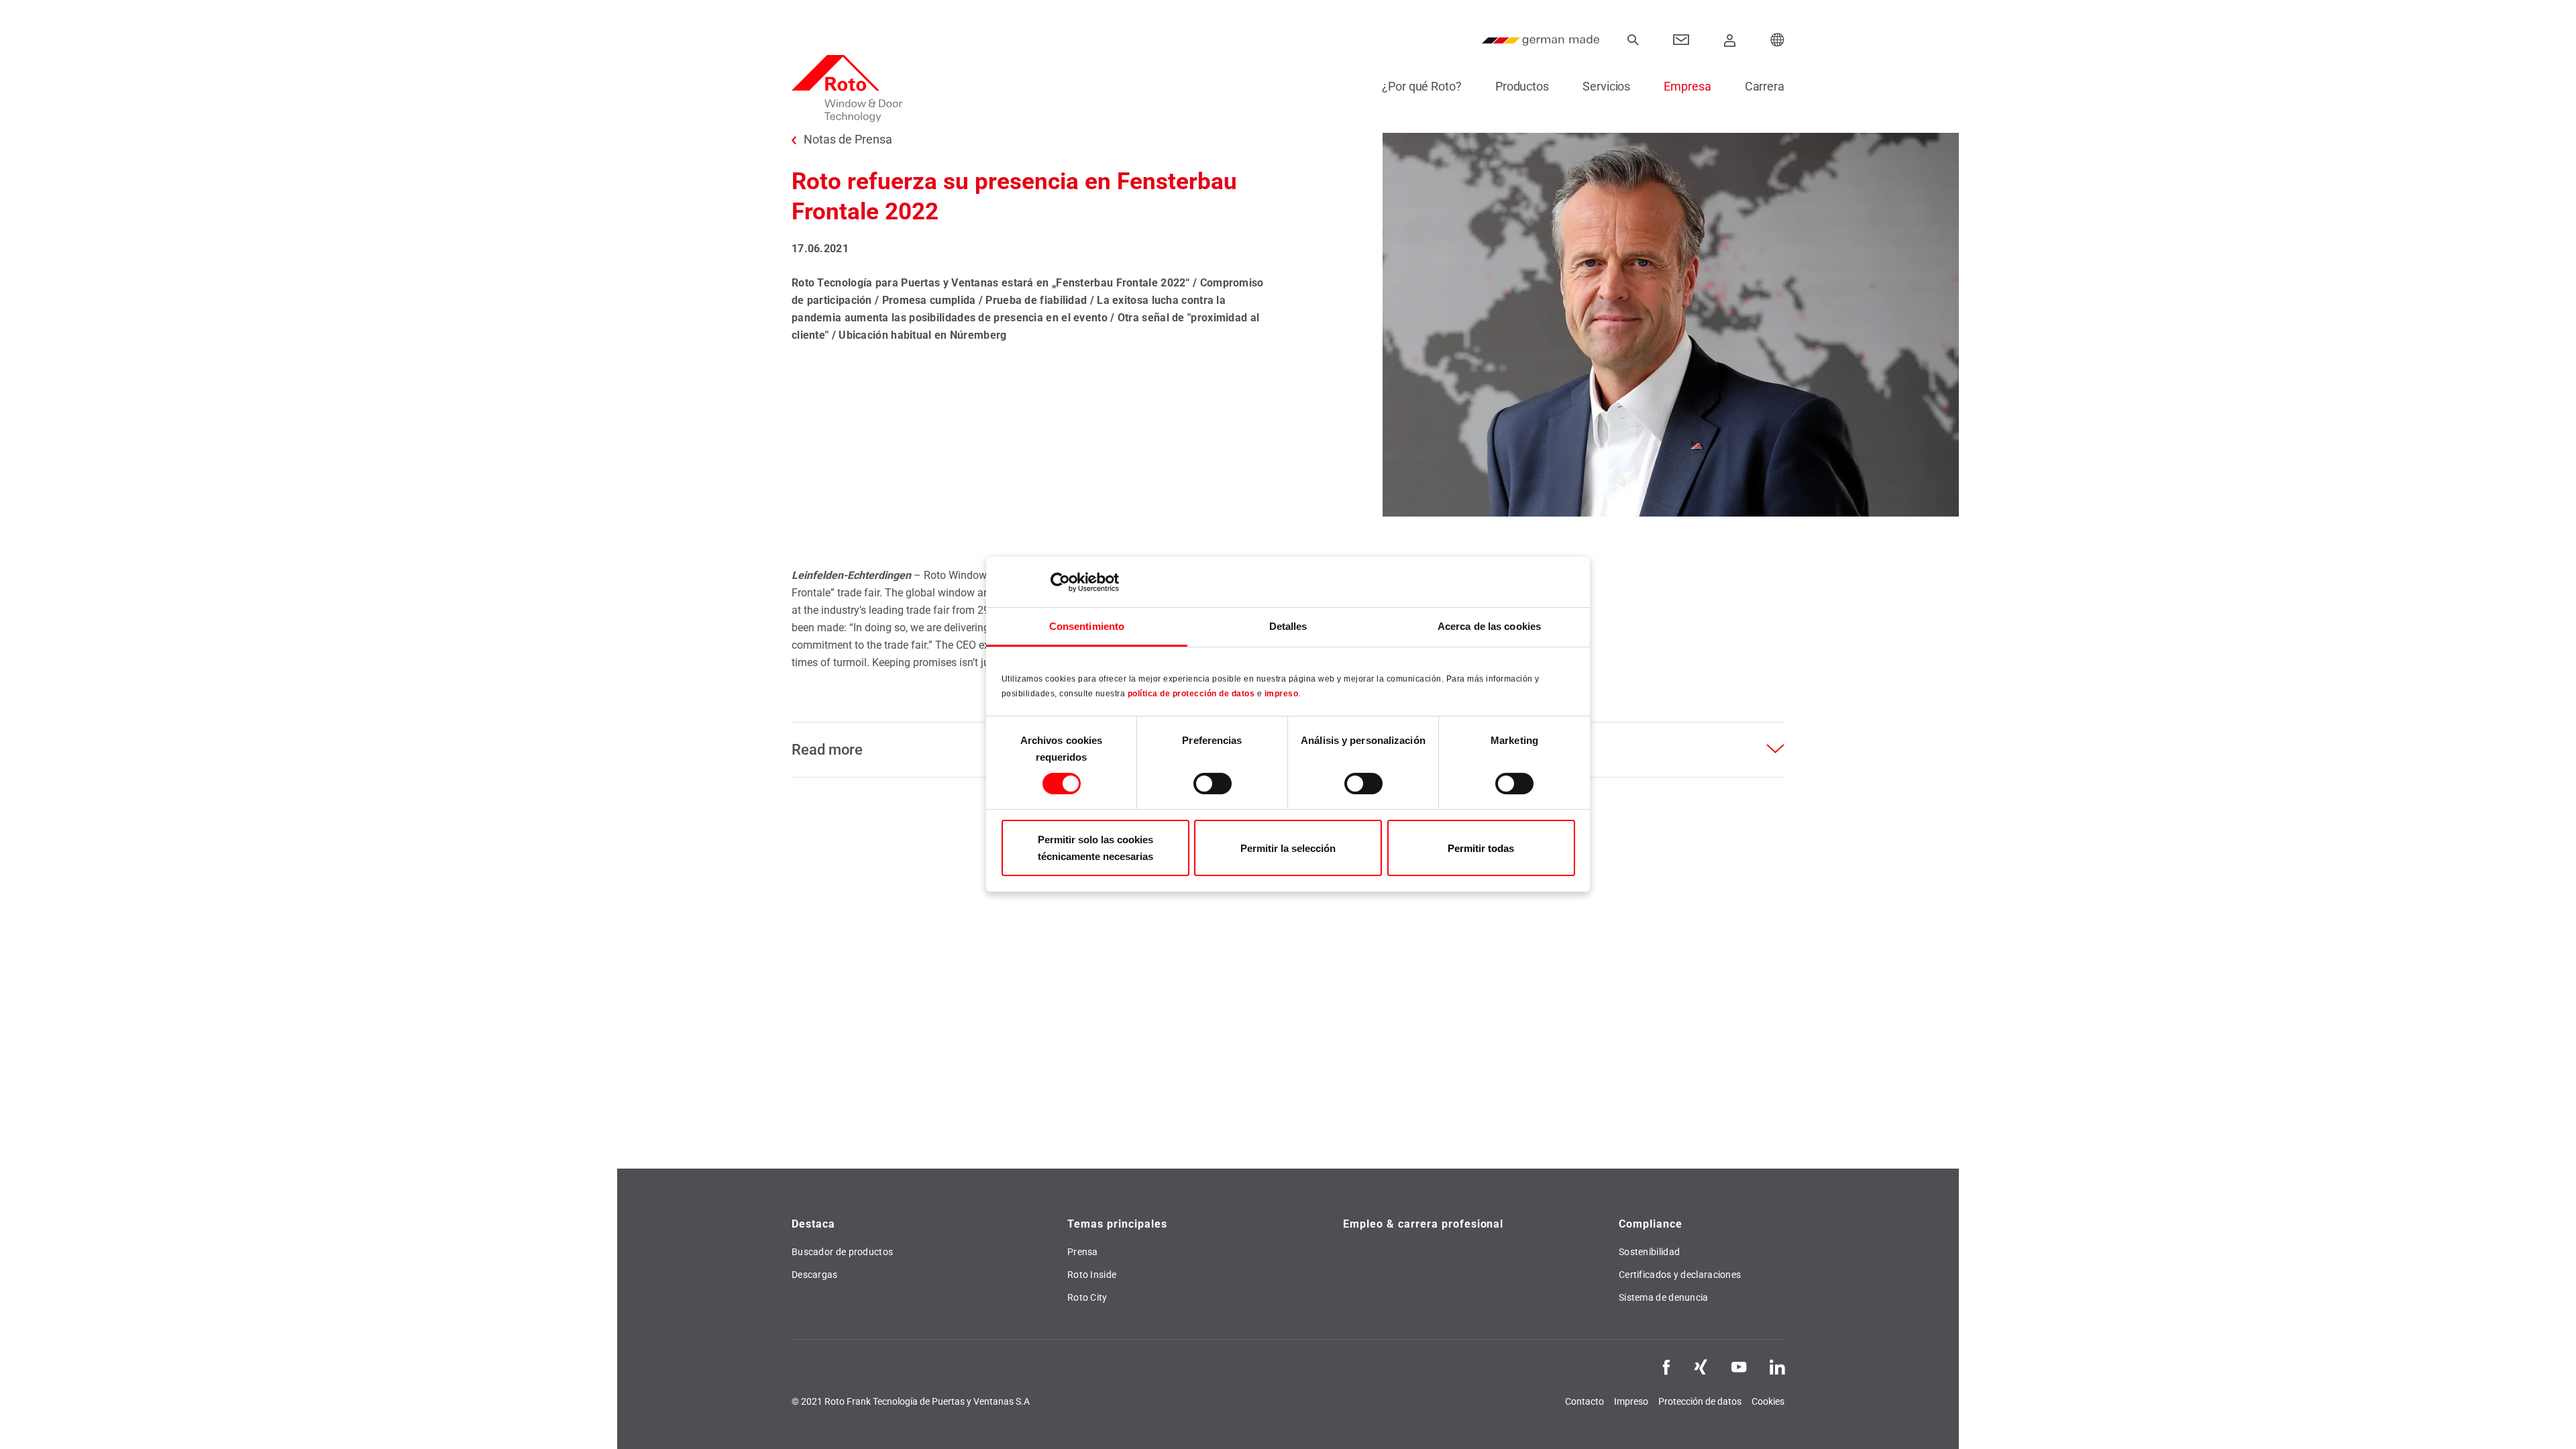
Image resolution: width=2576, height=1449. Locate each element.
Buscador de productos (842, 1252)
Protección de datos (1700, 1401)
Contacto (1585, 1401)
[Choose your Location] (1778, 40)
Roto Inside (1092, 1275)
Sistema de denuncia (1664, 1297)
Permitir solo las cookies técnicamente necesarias (1095, 848)
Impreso (1631, 1401)
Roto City (1087, 1297)
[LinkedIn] (1777, 1366)
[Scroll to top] (2547, 1420)
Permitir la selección (1288, 848)
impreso (1282, 694)
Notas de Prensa (848, 140)
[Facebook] (1666, 1366)
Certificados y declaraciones (1680, 1275)
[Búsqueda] (1633, 40)
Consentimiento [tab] (1087, 626)
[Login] (1730, 40)
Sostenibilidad (1649, 1252)
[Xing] (1701, 1366)
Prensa (1083, 1252)
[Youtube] (1739, 1366)
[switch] (1213, 784)
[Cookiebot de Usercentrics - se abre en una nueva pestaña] (1060, 582)
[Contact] (1681, 40)
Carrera (1765, 86)
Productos (1522, 86)
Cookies (1768, 1401)
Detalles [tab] (1288, 626)
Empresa (1687, 86)
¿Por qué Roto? (1422, 86)
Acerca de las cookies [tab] (1489, 626)
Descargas (815, 1275)
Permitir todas (1481, 848)
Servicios (1606, 86)
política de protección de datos (1191, 694)
